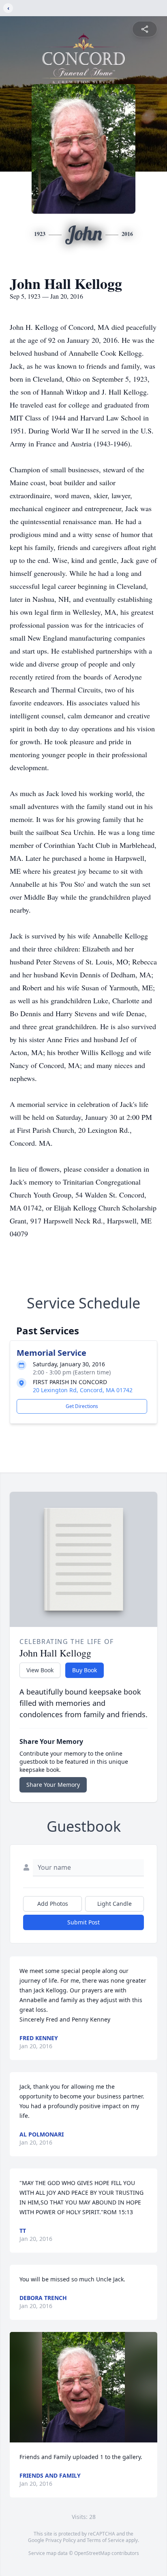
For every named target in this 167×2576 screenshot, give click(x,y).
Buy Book (85, 1670)
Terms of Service (106, 2540)
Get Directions (82, 1406)
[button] (83, 2387)
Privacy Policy (61, 2540)
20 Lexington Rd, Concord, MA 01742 (83, 1390)
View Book (40, 1670)
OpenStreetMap (92, 2553)
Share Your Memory (53, 1785)
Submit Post (83, 1922)
